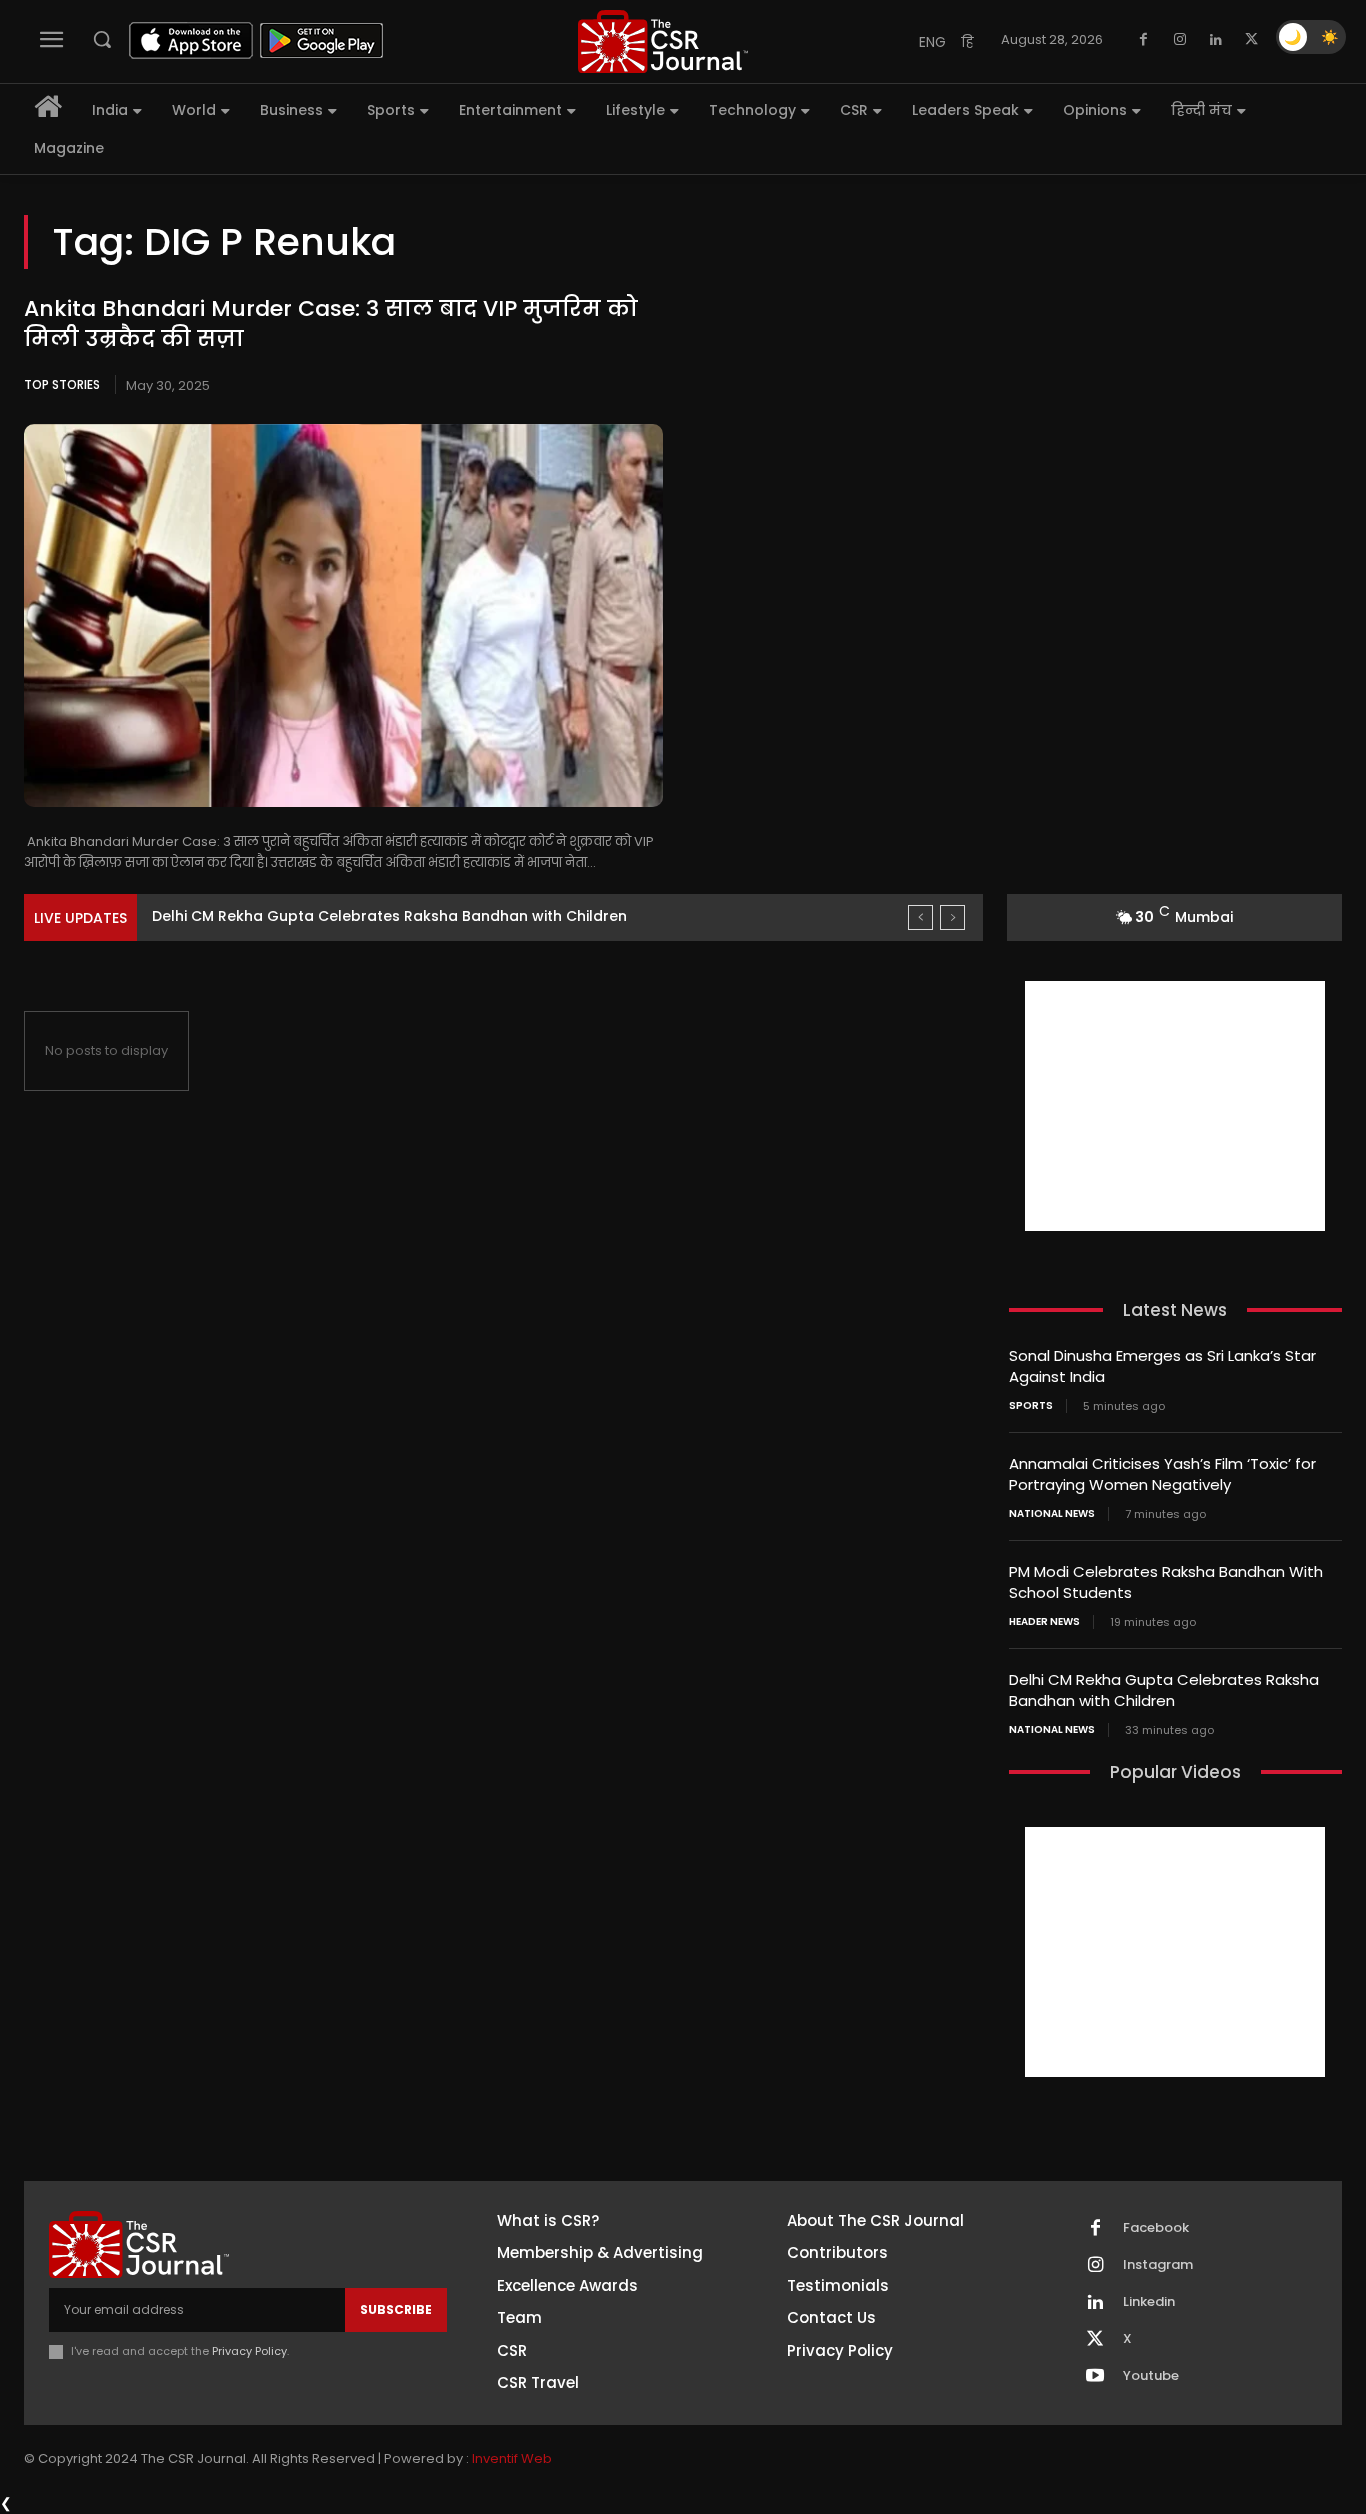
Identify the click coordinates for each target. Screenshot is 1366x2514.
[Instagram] (1180, 40)
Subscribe (396, 2309)
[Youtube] (1095, 2377)
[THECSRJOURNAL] (663, 41)
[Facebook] (1144, 40)
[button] (102, 39)
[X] (1252, 40)
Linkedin (1149, 2302)
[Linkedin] (1216, 40)
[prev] (920, 917)
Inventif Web (512, 2458)
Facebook (1156, 2228)
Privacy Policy (249, 2351)
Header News (1044, 1622)
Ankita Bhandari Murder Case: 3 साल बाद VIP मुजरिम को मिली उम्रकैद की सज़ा (331, 324)
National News (1052, 1514)
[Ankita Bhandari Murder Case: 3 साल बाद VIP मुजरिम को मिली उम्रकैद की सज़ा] (343, 615)
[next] (952, 917)
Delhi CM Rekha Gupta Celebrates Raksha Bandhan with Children (389, 916)
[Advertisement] (1175, 1106)
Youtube (1151, 2376)
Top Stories (62, 384)
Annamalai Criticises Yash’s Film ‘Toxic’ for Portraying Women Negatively (1162, 1474)
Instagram (1158, 2265)
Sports (1031, 1406)
